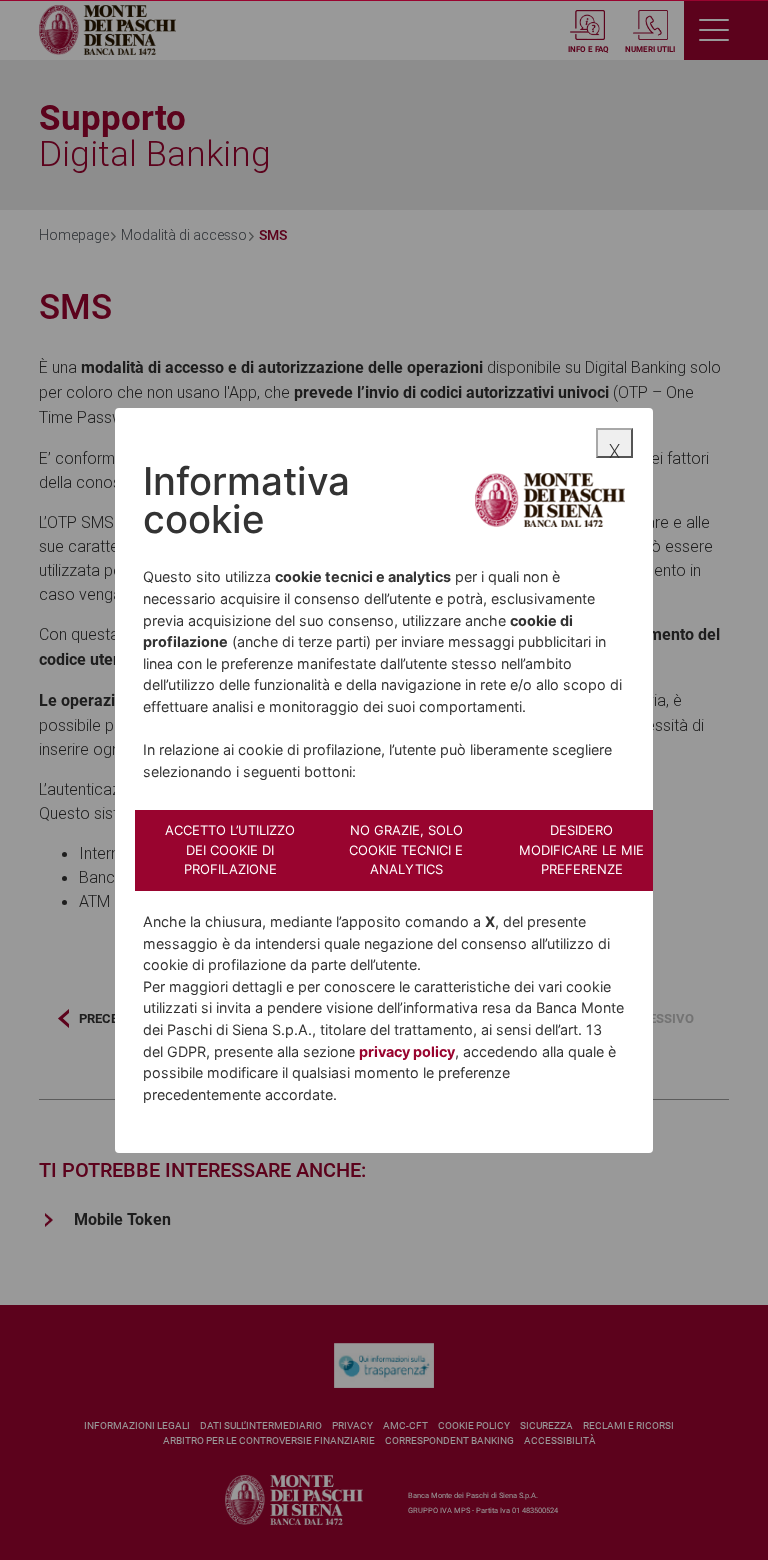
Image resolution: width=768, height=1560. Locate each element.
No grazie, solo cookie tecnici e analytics (406, 849)
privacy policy (407, 1051)
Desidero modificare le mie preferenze (581, 849)
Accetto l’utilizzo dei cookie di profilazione (230, 849)
